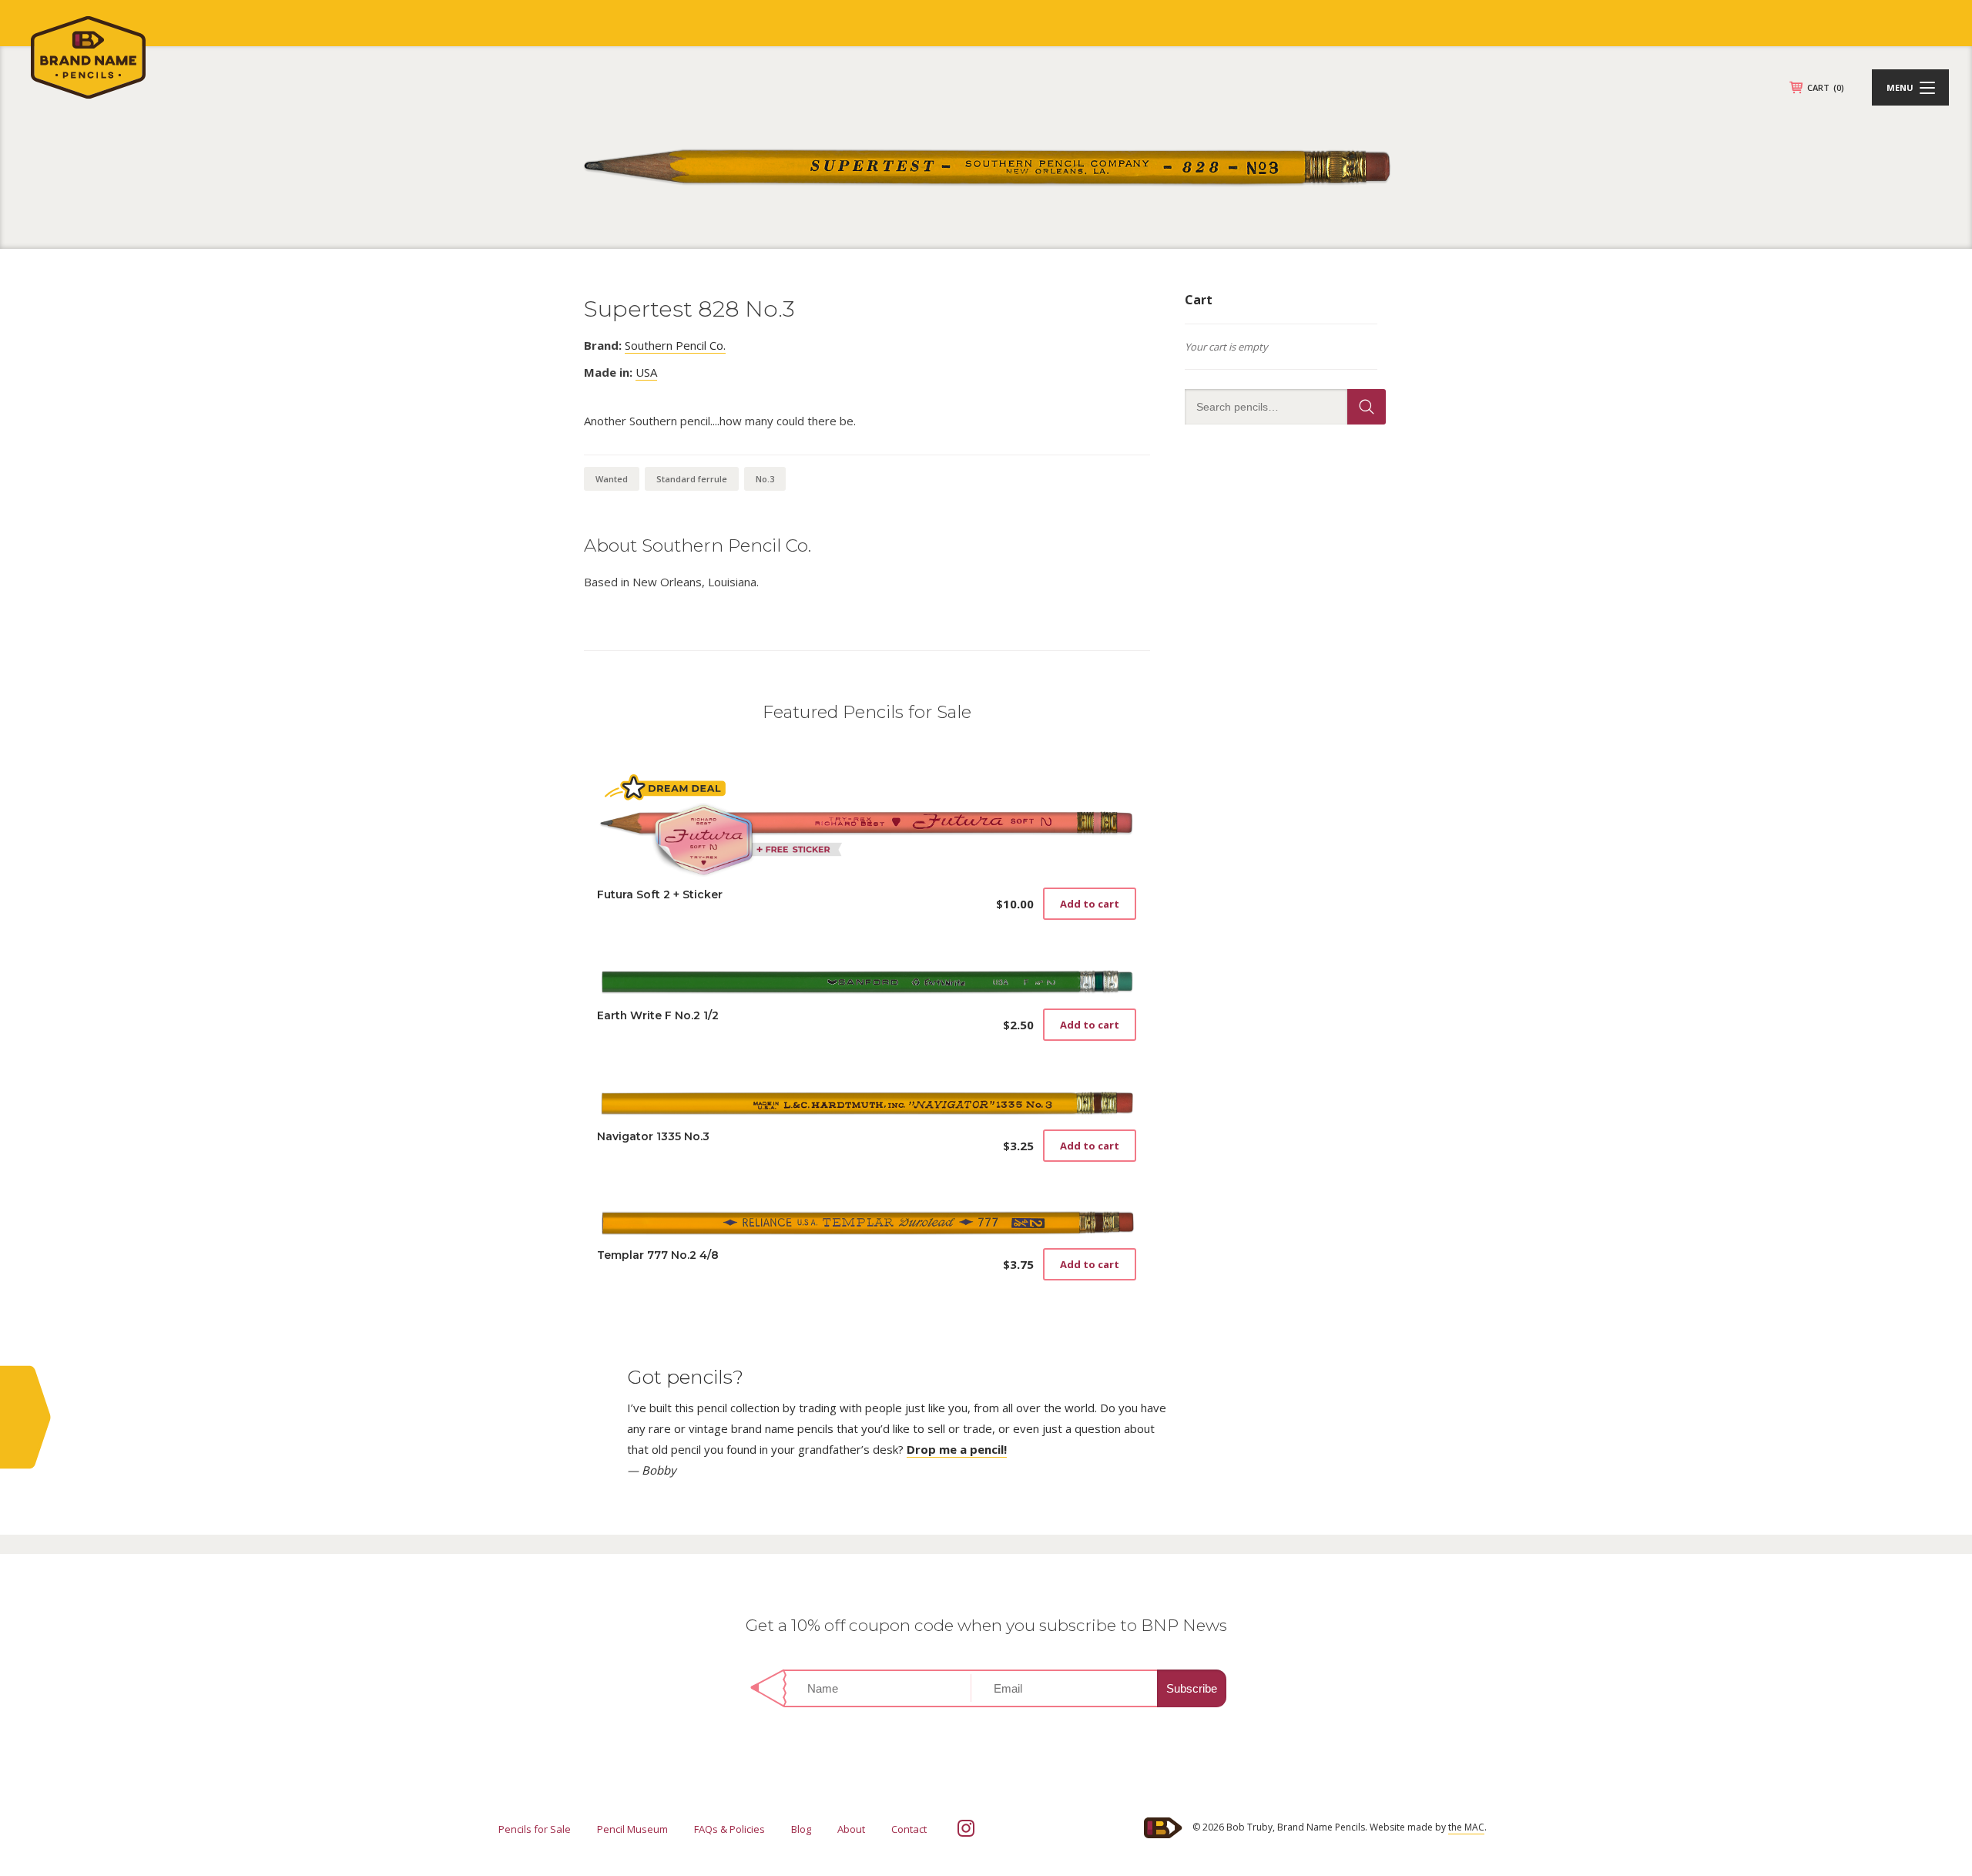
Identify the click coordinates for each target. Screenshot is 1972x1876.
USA (646, 372)
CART (1826, 87)
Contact (909, 1829)
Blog (801, 1829)
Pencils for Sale (535, 1829)
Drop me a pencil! (957, 1449)
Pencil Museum (632, 1829)
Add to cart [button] (1090, 904)
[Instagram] (966, 1828)
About (851, 1829)
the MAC (1466, 1827)
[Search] (1367, 407)
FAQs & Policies (729, 1829)
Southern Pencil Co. (675, 345)
